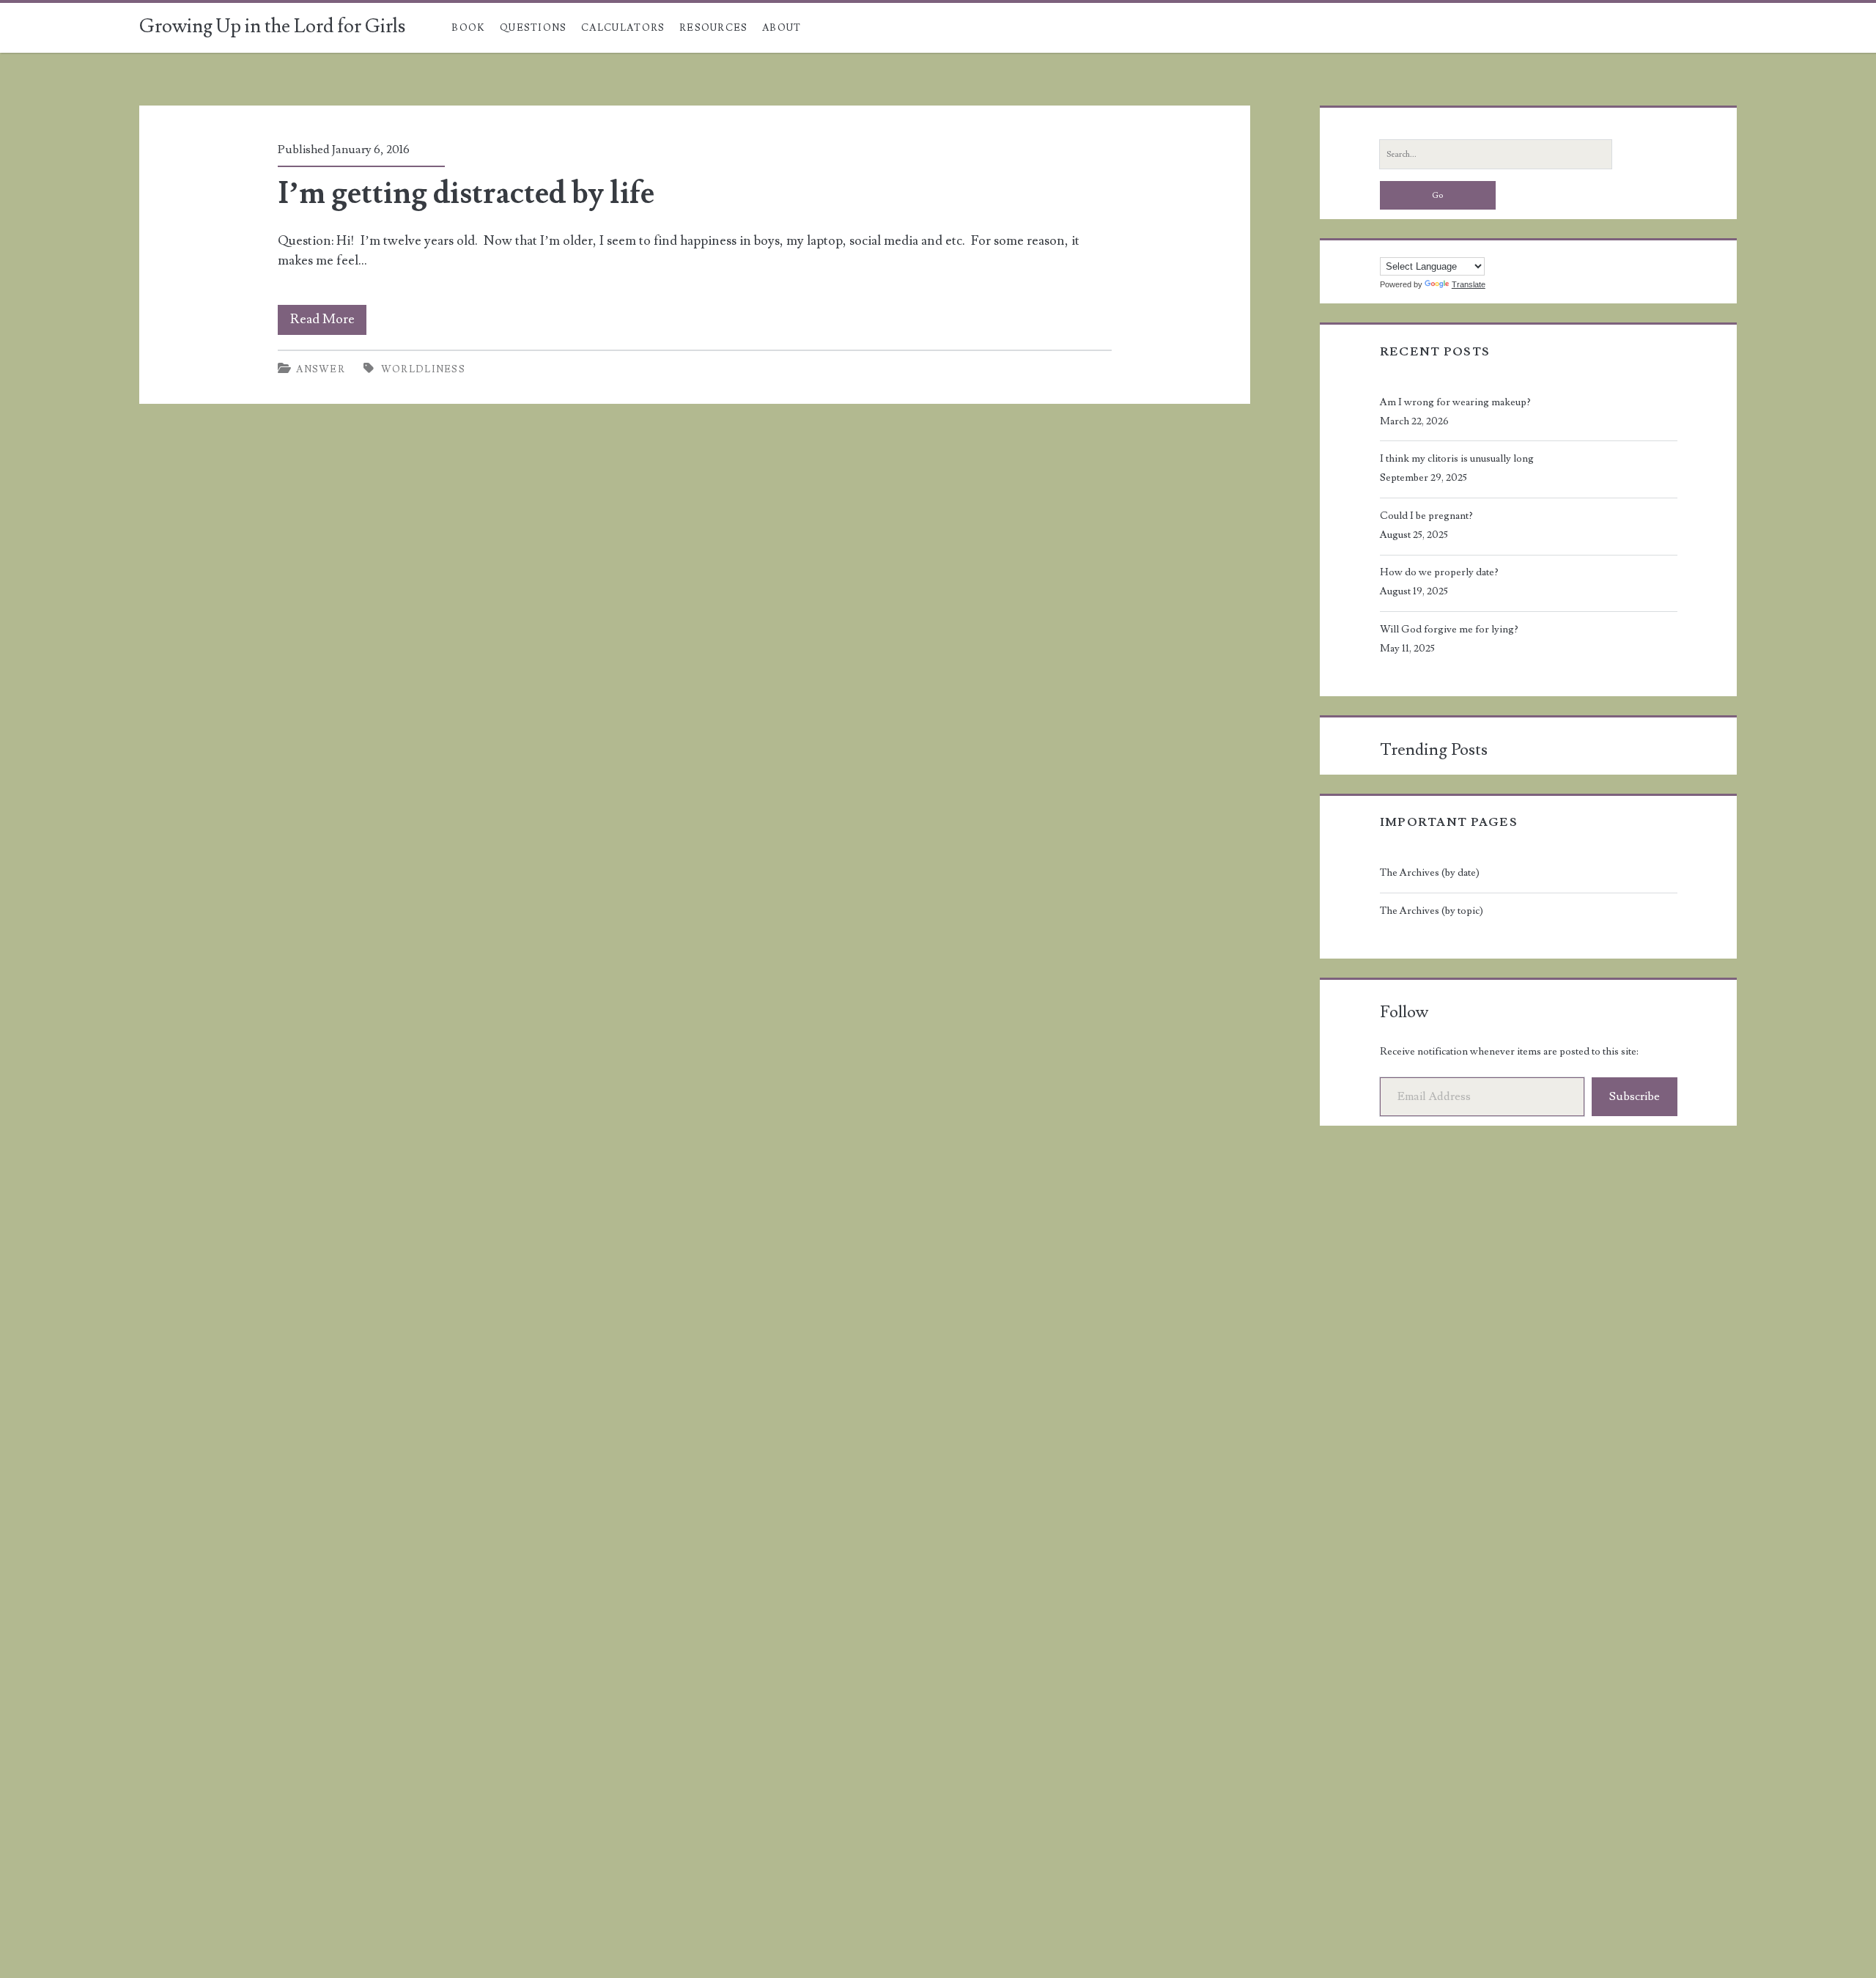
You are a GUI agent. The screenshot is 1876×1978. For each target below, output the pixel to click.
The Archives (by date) (1430, 873)
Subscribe (1635, 1096)
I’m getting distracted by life (466, 193)
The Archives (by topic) (1432, 911)
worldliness (423, 369)
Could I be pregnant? (1426, 516)
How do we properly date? (1439, 572)
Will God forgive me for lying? (1449, 630)
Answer (321, 369)
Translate (1469, 284)
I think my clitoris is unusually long (1457, 459)
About (782, 28)
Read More (328, 322)
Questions (533, 28)
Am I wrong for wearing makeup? (1455, 402)
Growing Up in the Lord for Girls (272, 26)
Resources (714, 28)
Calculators (623, 28)
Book (468, 28)
